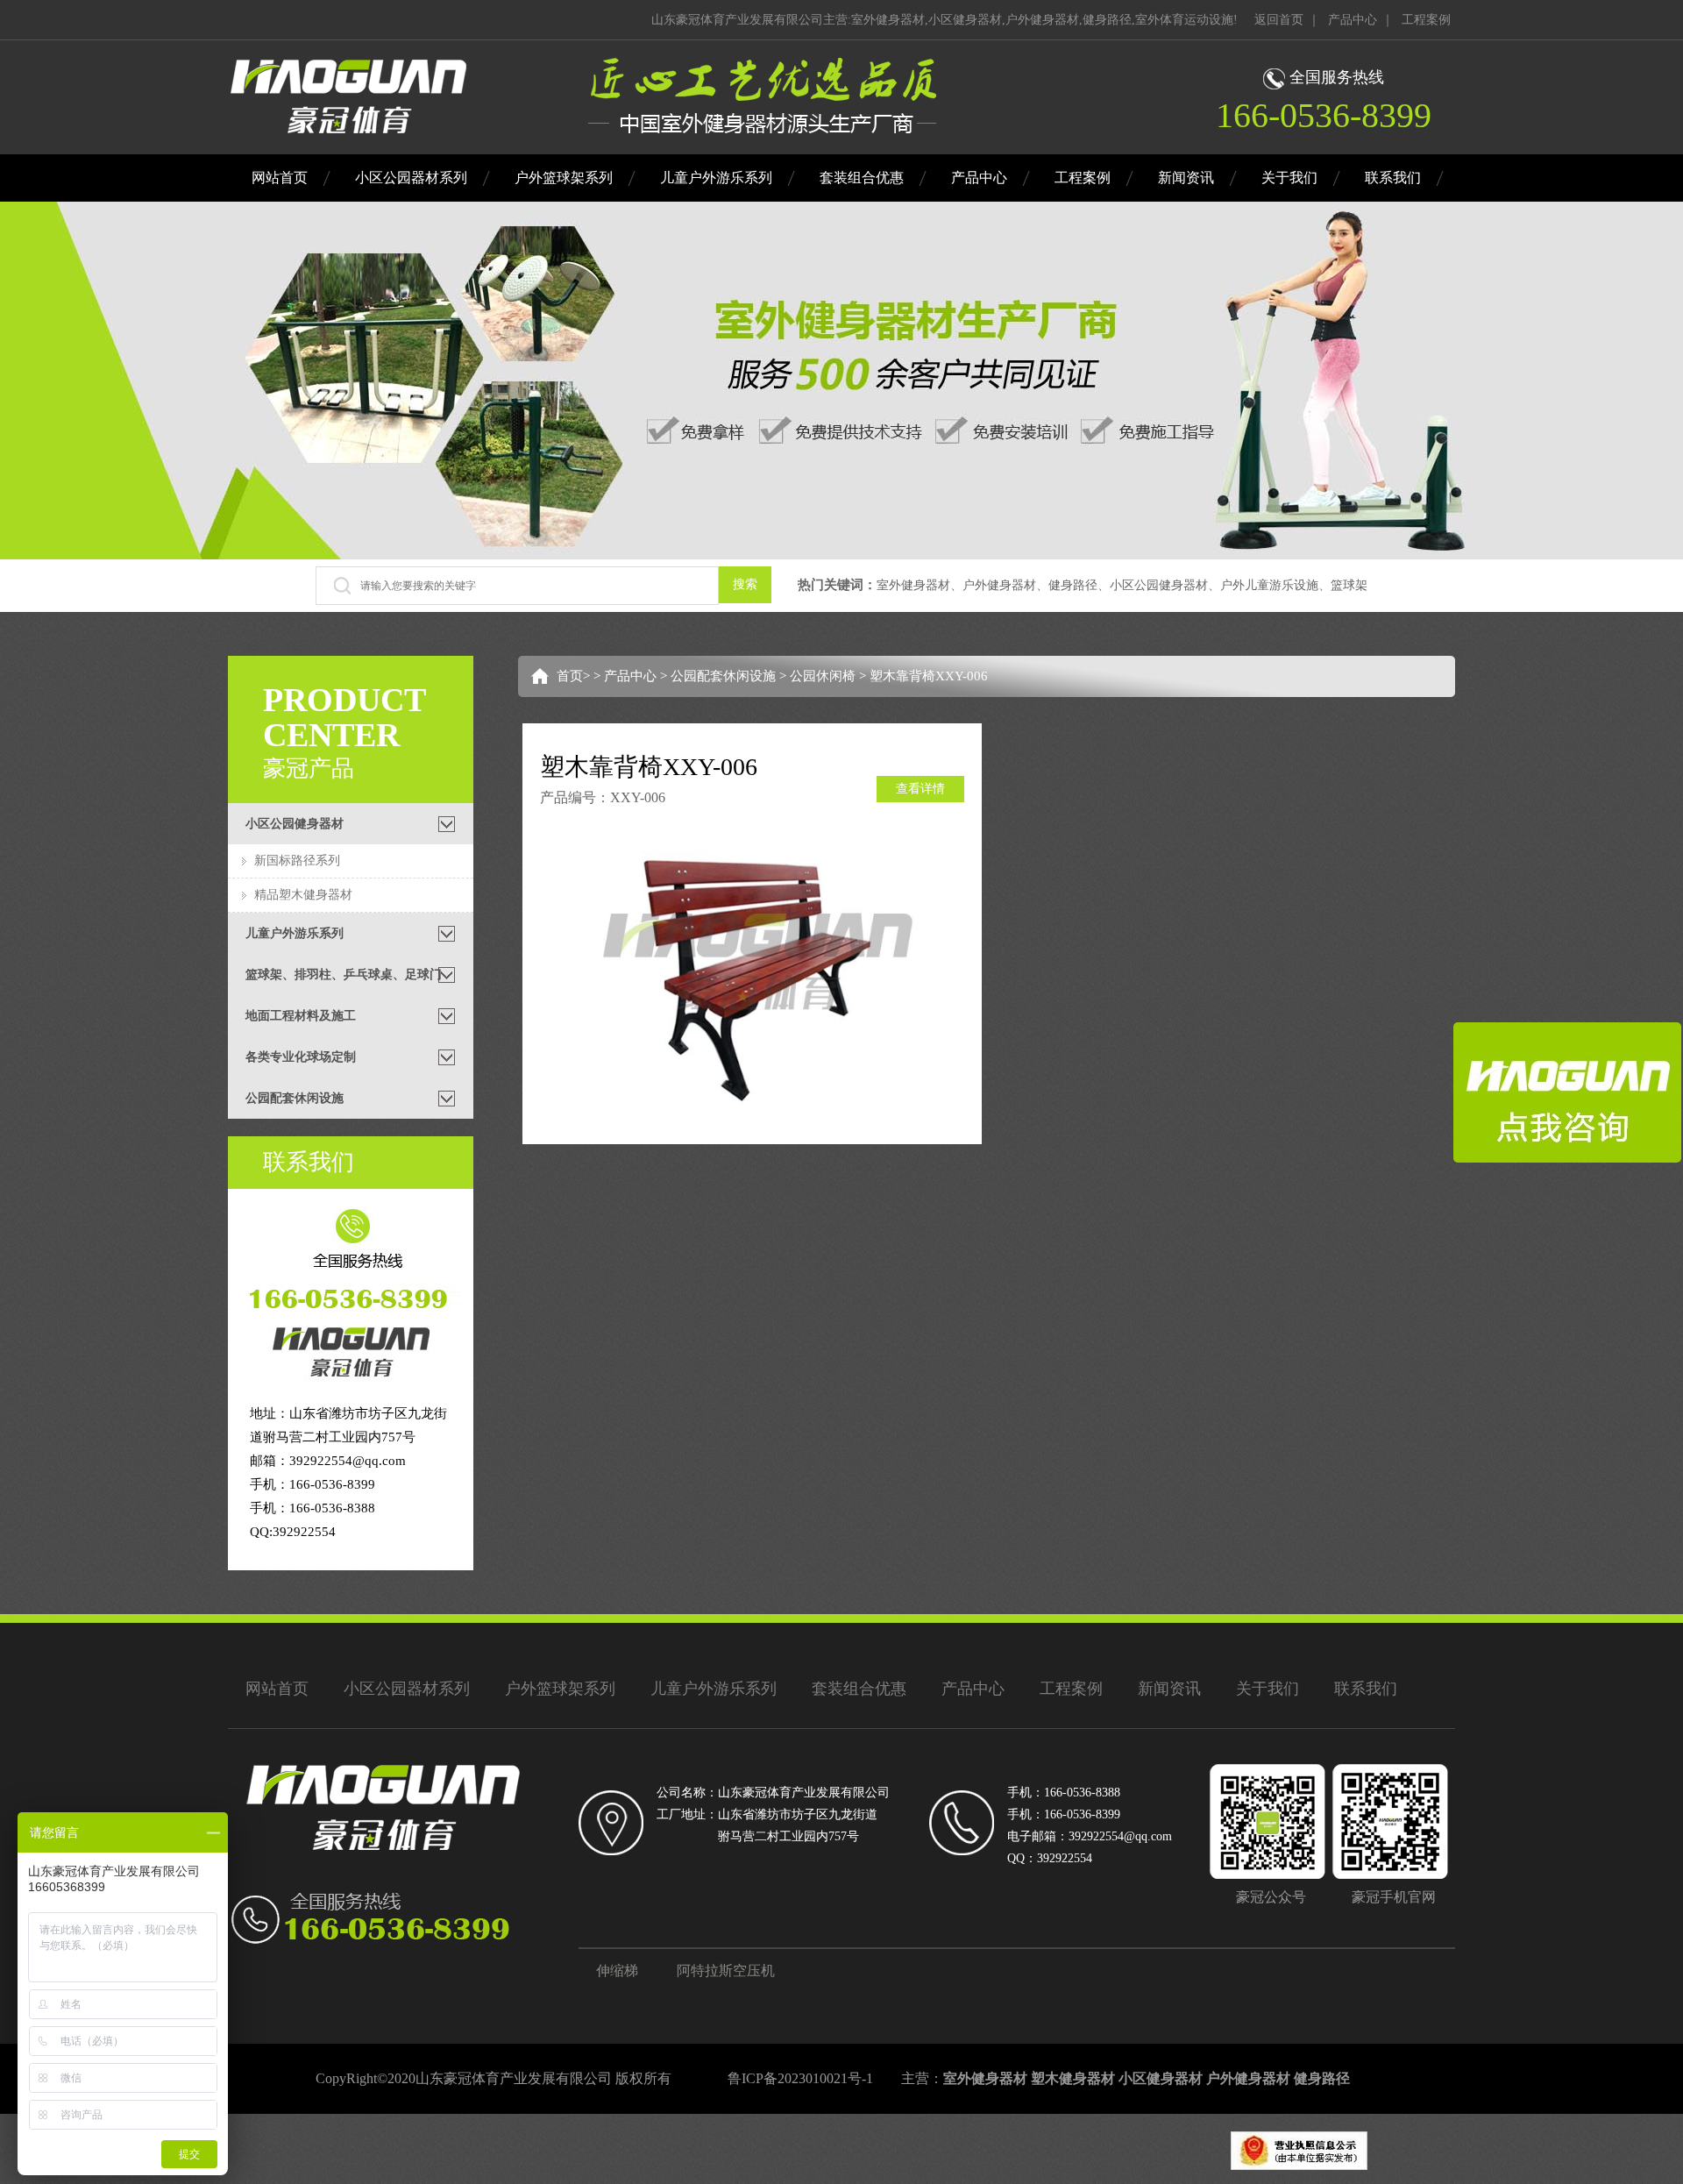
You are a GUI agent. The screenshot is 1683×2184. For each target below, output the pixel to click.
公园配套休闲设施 (723, 676)
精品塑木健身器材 (303, 895)
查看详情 (920, 789)
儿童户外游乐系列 (716, 178)
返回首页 (1279, 20)
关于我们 (1289, 178)
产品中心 (1353, 20)
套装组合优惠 (862, 178)
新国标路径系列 (297, 861)
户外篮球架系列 (564, 178)
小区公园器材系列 (411, 178)
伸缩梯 (617, 1971)
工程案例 (1426, 20)
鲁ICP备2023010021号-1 (800, 2078)
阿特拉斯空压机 (726, 1971)
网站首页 (280, 178)
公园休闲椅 (823, 676)
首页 (570, 676)
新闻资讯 (1186, 178)
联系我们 (1393, 178)
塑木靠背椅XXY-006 (929, 676)
